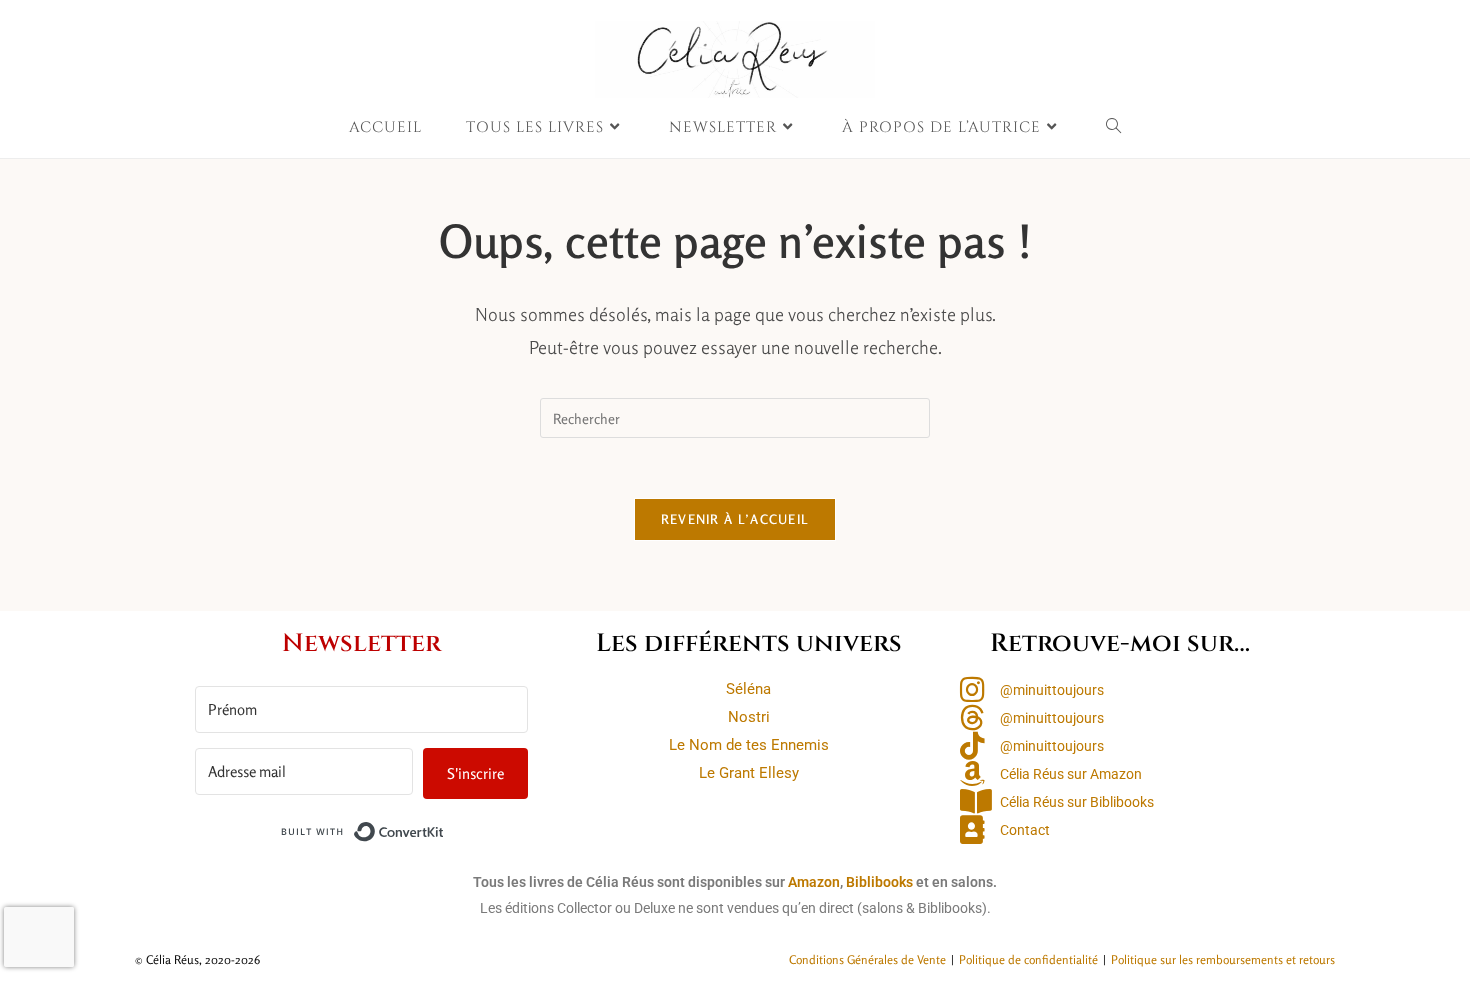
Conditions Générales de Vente (867, 959)
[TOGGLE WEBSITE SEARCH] (1114, 128)
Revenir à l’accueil (735, 519)
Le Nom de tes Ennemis (749, 745)
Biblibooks (879, 882)
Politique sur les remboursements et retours (1223, 959)
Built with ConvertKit (444, 827)
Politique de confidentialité (1028, 959)
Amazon (814, 882)
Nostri (749, 717)
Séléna (748, 689)
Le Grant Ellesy (749, 773)
